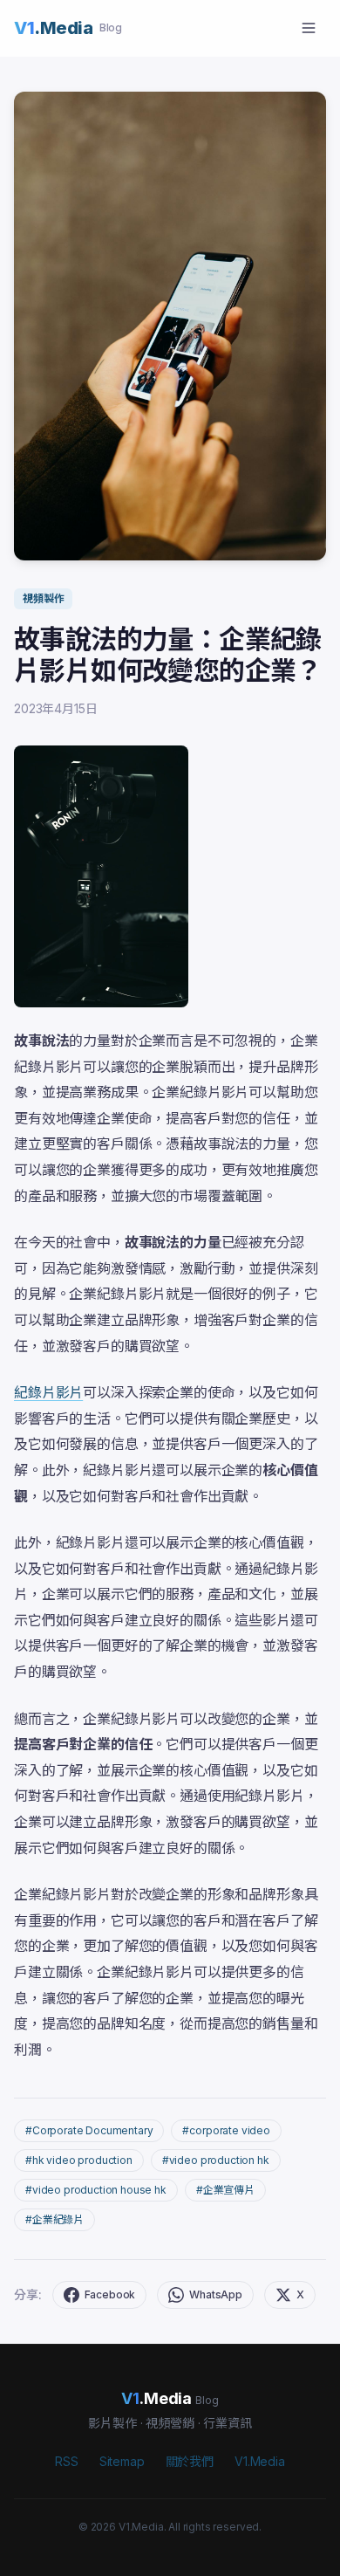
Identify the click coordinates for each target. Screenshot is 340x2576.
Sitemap (122, 2461)
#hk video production (79, 2160)
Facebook (110, 2294)
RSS (67, 2461)
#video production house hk (96, 2190)
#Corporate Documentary (89, 2130)
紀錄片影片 (48, 1392)
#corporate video (226, 2130)
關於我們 (190, 2461)
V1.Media (260, 2461)
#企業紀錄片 (54, 2219)
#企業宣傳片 (225, 2190)
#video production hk (216, 2160)
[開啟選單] (309, 28)
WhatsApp (216, 2294)
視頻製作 (43, 598)
